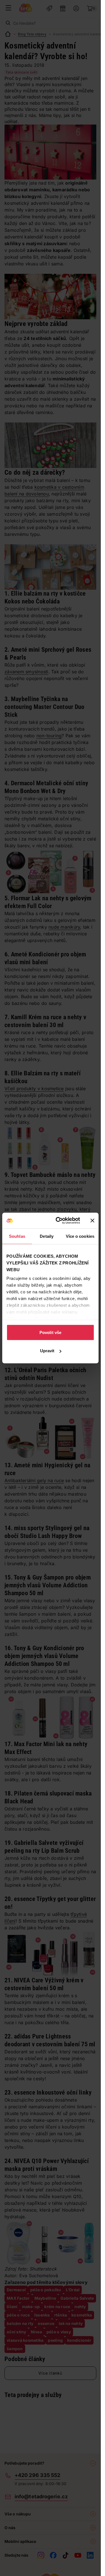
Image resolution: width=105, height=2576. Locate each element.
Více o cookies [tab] (80, 1236)
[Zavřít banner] (92, 1220)
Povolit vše (50, 1332)
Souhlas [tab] (17, 1236)
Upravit (47, 1351)
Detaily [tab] (47, 1236)
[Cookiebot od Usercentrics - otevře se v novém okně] (59, 1221)
